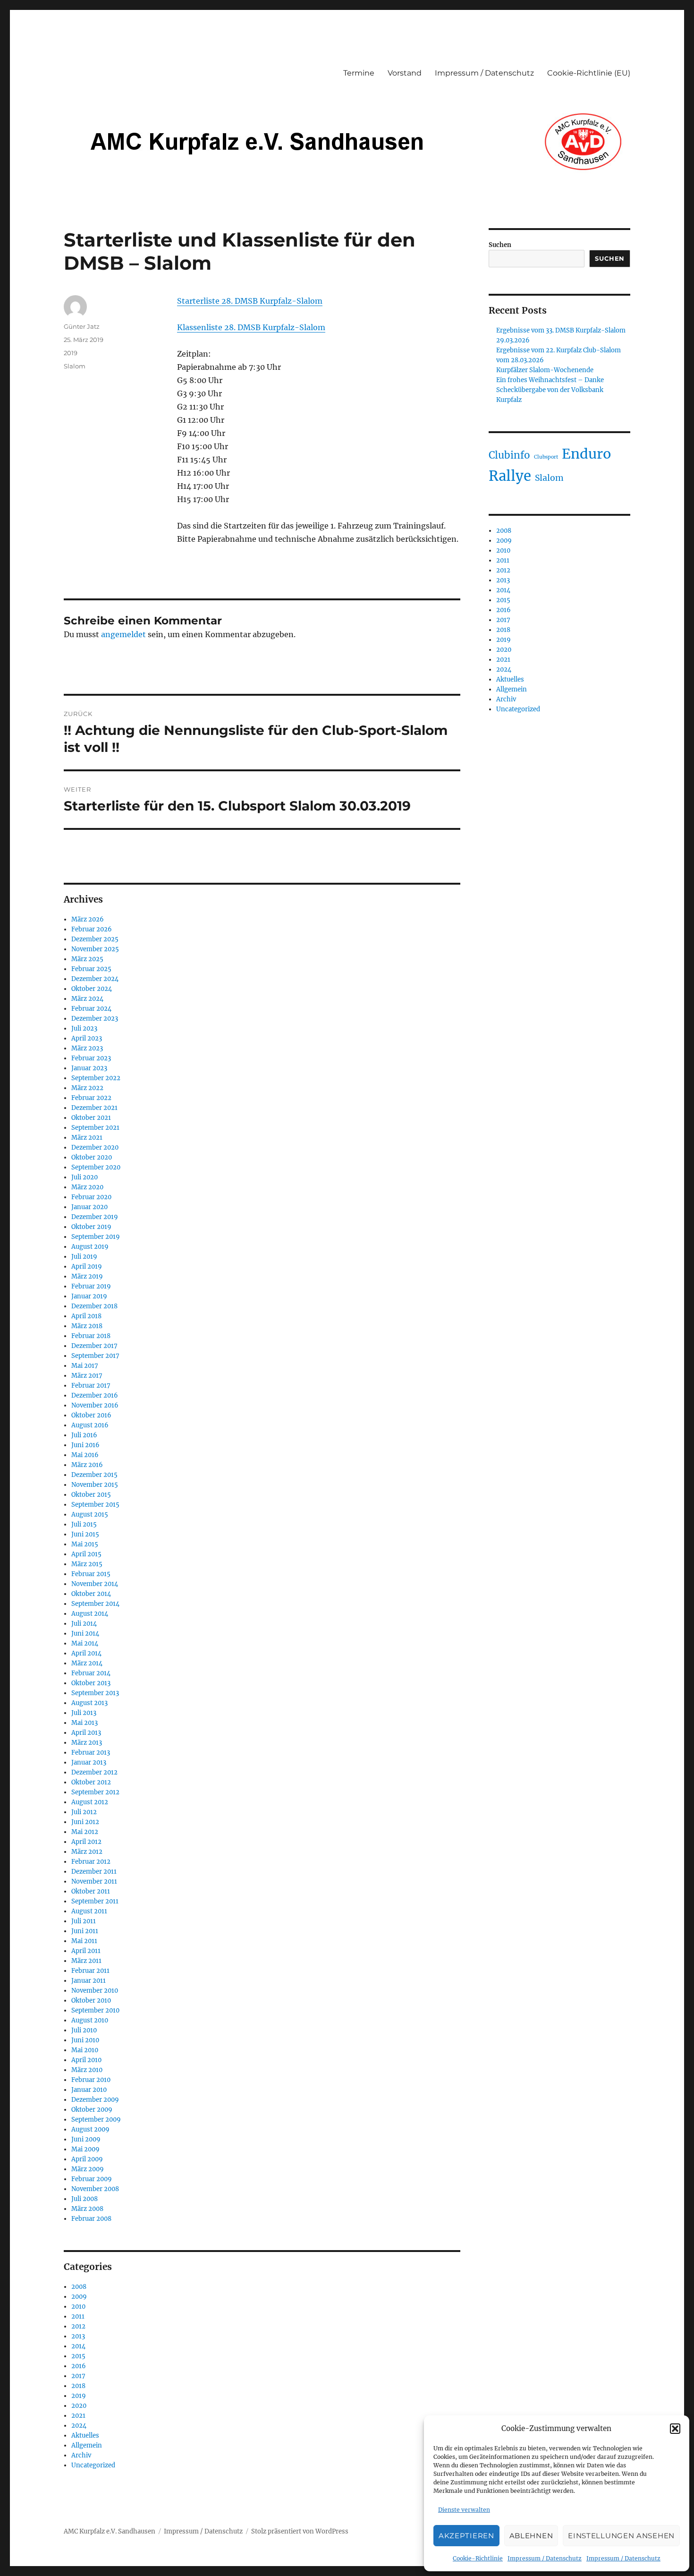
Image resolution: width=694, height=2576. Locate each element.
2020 (79, 2406)
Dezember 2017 (94, 1346)
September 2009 (96, 2120)
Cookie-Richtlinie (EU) (589, 73)
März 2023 (87, 1048)
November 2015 (95, 1485)
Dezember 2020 (95, 1147)
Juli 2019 (84, 1257)
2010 (78, 2307)
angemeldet (123, 634)
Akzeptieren (466, 2536)
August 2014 (90, 1614)
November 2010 (95, 1991)
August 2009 (90, 2129)
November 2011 (94, 1881)
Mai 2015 (85, 1544)
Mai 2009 (85, 2149)
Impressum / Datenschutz (545, 2558)
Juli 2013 (84, 1713)
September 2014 (95, 1604)
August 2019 (90, 1247)
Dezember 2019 (95, 1217)
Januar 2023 (89, 1068)
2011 (78, 2316)
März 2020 (87, 1187)
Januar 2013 (89, 1762)
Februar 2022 (91, 1098)
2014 (78, 2346)
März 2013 (87, 1743)
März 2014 (87, 1663)
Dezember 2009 (95, 2100)
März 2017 (87, 1376)
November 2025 (95, 949)
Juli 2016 (84, 1435)
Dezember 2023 (95, 1019)
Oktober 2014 (91, 1594)
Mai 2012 (85, 1832)
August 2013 (89, 1703)
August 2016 (90, 1425)
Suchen (500, 245)
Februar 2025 (91, 969)
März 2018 (87, 1326)
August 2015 (90, 1514)
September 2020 (96, 1167)
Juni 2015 (85, 1534)
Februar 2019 (91, 1286)
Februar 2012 (91, 1862)
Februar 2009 (92, 2179)
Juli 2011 (84, 1921)
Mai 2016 (85, 1455)
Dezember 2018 (94, 1306)
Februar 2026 (92, 929)
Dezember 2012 (94, 1772)
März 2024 (87, 999)
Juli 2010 (84, 2030)
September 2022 (96, 1078)
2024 (79, 2426)
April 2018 (86, 1316)
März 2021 (87, 1138)
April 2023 (87, 1038)
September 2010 (95, 2010)
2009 (79, 2297)
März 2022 (87, 1088)
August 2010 (90, 2020)
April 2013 (86, 1733)
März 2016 (87, 1465)
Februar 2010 (91, 2080)
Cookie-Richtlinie (478, 2558)
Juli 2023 (84, 1028)
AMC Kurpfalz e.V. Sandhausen (110, 2531)
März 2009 (88, 2169)
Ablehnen (531, 2536)
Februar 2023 (91, 1058)
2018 (78, 2386)
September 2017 (95, 1356)
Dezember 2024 (95, 979)
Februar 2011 (90, 1971)
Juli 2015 (84, 1524)
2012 (78, 2326)
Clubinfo (509, 455)
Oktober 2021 (91, 1118)
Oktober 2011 (91, 1891)
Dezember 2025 (95, 939)
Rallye (510, 476)
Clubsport (546, 457)
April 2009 (87, 2159)
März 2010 (87, 2070)
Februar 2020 (91, 1197)
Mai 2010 (85, 2050)
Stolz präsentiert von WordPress (300, 2531)
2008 (79, 2287)
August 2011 (89, 1911)
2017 (78, 2376)
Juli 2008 (85, 2199)
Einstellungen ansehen (621, 2536)
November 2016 (95, 1405)
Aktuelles (85, 2435)
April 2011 (86, 1951)
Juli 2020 (85, 1177)
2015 (78, 2356)
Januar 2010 (89, 2090)
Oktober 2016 (91, 1415)
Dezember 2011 (94, 1872)
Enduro (586, 454)
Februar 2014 (91, 1673)
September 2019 (96, 1237)
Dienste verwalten (464, 2510)
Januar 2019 (89, 1296)
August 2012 (90, 1802)
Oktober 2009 (92, 2110)
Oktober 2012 (91, 1782)
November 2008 (95, 2189)
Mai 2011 (84, 1941)
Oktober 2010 (91, 2000)
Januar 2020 (89, 1207)
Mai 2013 (85, 1723)
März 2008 (87, 2209)
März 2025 (87, 959)
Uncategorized (93, 2465)
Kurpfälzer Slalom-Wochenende (545, 370)
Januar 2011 (89, 1981)
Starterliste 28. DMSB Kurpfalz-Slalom (250, 301)
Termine (359, 73)
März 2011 (86, 1961)
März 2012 (87, 1852)
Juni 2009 (86, 2139)
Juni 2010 (85, 2040)
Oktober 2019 (91, 1227)
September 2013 (95, 1693)
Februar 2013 (91, 1753)
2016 (79, 2366)
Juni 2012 (85, 1822)
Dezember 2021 (94, 1108)
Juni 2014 (85, 1633)
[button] (675, 2429)
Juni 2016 (85, 1445)
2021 (78, 2416)
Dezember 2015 (94, 1475)
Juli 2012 (84, 1812)
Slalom (75, 366)
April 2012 (86, 1842)
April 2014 (86, 1653)
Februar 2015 (91, 1574)
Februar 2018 (91, 1336)
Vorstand (405, 73)
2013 (78, 2336)
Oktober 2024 (92, 989)
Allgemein (87, 2445)
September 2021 (95, 1128)
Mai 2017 (85, 1366)
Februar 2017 (91, 1386)
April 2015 (86, 1554)
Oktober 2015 (91, 1495)
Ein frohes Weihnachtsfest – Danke (550, 380)
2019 (71, 353)
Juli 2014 (84, 1624)
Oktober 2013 (91, 1683)
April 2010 (86, 2060)
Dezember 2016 (95, 1395)
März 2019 (87, 1276)
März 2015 (87, 1564)
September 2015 (95, 1505)
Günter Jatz (82, 326)
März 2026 (88, 919)
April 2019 (87, 1267)
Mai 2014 (85, 1643)
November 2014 (95, 1584)
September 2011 (95, 1901)
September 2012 (95, 1792)
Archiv (81, 2455)
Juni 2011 (85, 1931)
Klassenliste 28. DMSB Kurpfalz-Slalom (251, 327)
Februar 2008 (91, 2219)
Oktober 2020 (92, 1157)
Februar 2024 (91, 1009)
